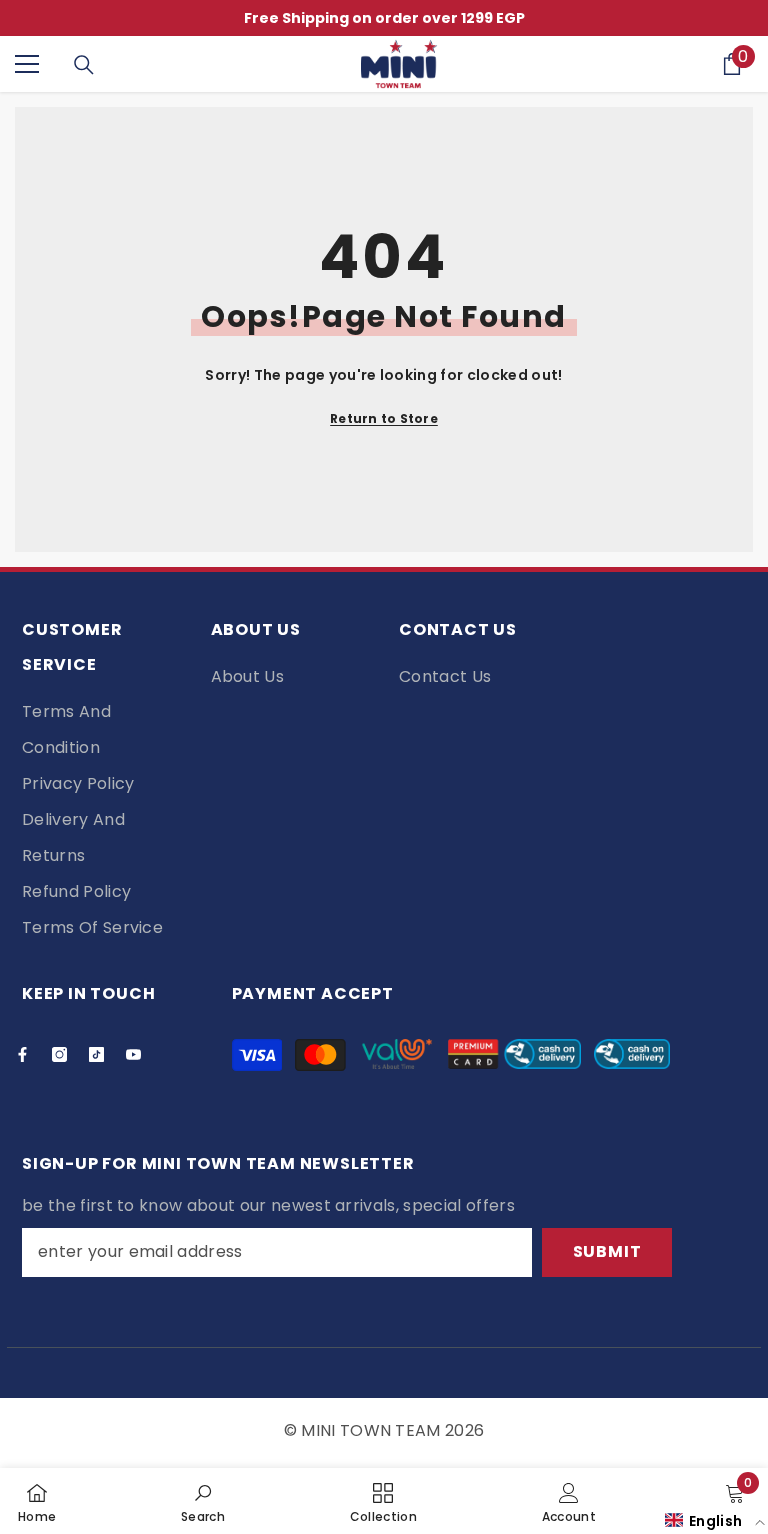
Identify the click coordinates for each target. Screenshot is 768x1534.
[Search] (84, 65)
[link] (203, 1501)
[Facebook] (22, 1054)
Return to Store (384, 418)
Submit (607, 1251)
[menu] (27, 64)
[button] (715, 1520)
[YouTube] (133, 1054)
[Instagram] (59, 1054)
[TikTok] (96, 1054)
